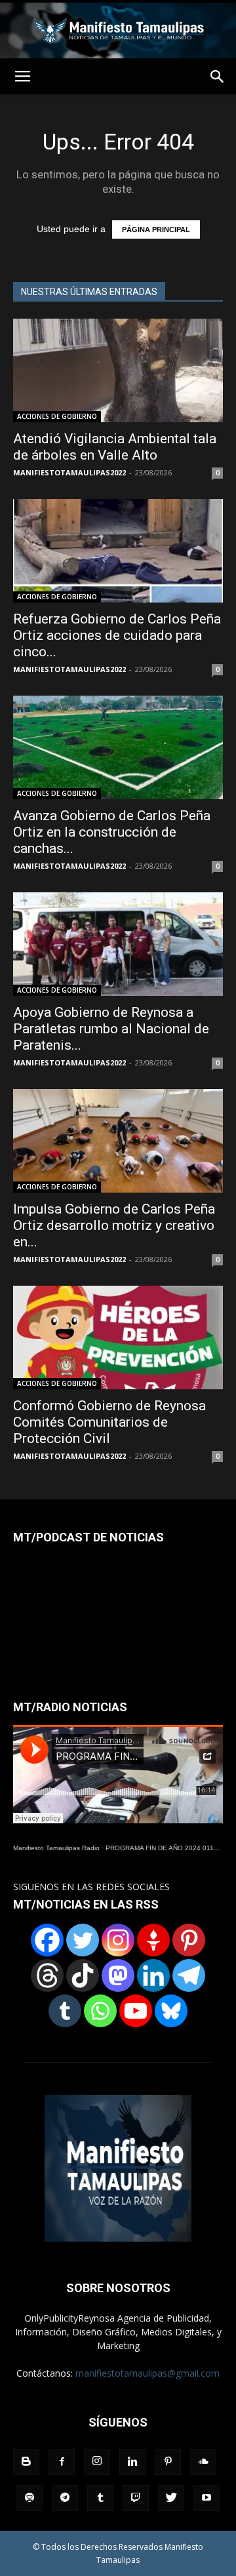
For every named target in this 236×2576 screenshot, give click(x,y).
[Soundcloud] (203, 2462)
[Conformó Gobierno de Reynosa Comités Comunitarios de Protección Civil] (118, 1338)
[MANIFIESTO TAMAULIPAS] (118, 30)
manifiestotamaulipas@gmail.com (147, 2373)
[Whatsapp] (100, 2011)
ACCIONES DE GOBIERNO (57, 416)
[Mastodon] (118, 1975)
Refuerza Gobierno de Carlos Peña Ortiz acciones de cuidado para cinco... (117, 635)
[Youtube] (206, 2498)
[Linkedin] (153, 1975)
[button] (218, 77)
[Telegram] (189, 1975)
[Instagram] (118, 1940)
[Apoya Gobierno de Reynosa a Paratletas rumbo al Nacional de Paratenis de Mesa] (118, 944)
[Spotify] (29, 2498)
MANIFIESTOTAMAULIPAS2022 (69, 472)
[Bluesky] (171, 2011)
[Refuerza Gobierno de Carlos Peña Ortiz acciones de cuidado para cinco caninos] (118, 551)
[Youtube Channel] (136, 2011)
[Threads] (47, 1975)
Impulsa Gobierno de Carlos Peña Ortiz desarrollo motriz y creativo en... (114, 1225)
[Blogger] (26, 2462)
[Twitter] (83, 1940)
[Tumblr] (65, 2011)
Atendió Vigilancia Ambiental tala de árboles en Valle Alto (115, 447)
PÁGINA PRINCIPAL (156, 229)
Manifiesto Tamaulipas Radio (56, 1848)
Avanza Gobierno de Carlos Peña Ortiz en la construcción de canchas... (112, 832)
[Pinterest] (189, 1940)
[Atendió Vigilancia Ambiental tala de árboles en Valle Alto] (118, 370)
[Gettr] (153, 1940)
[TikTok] (83, 1975)
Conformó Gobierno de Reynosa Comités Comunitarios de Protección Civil (109, 1422)
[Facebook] (47, 1940)
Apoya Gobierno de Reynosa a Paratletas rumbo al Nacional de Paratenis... (111, 1029)
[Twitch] (136, 2498)
